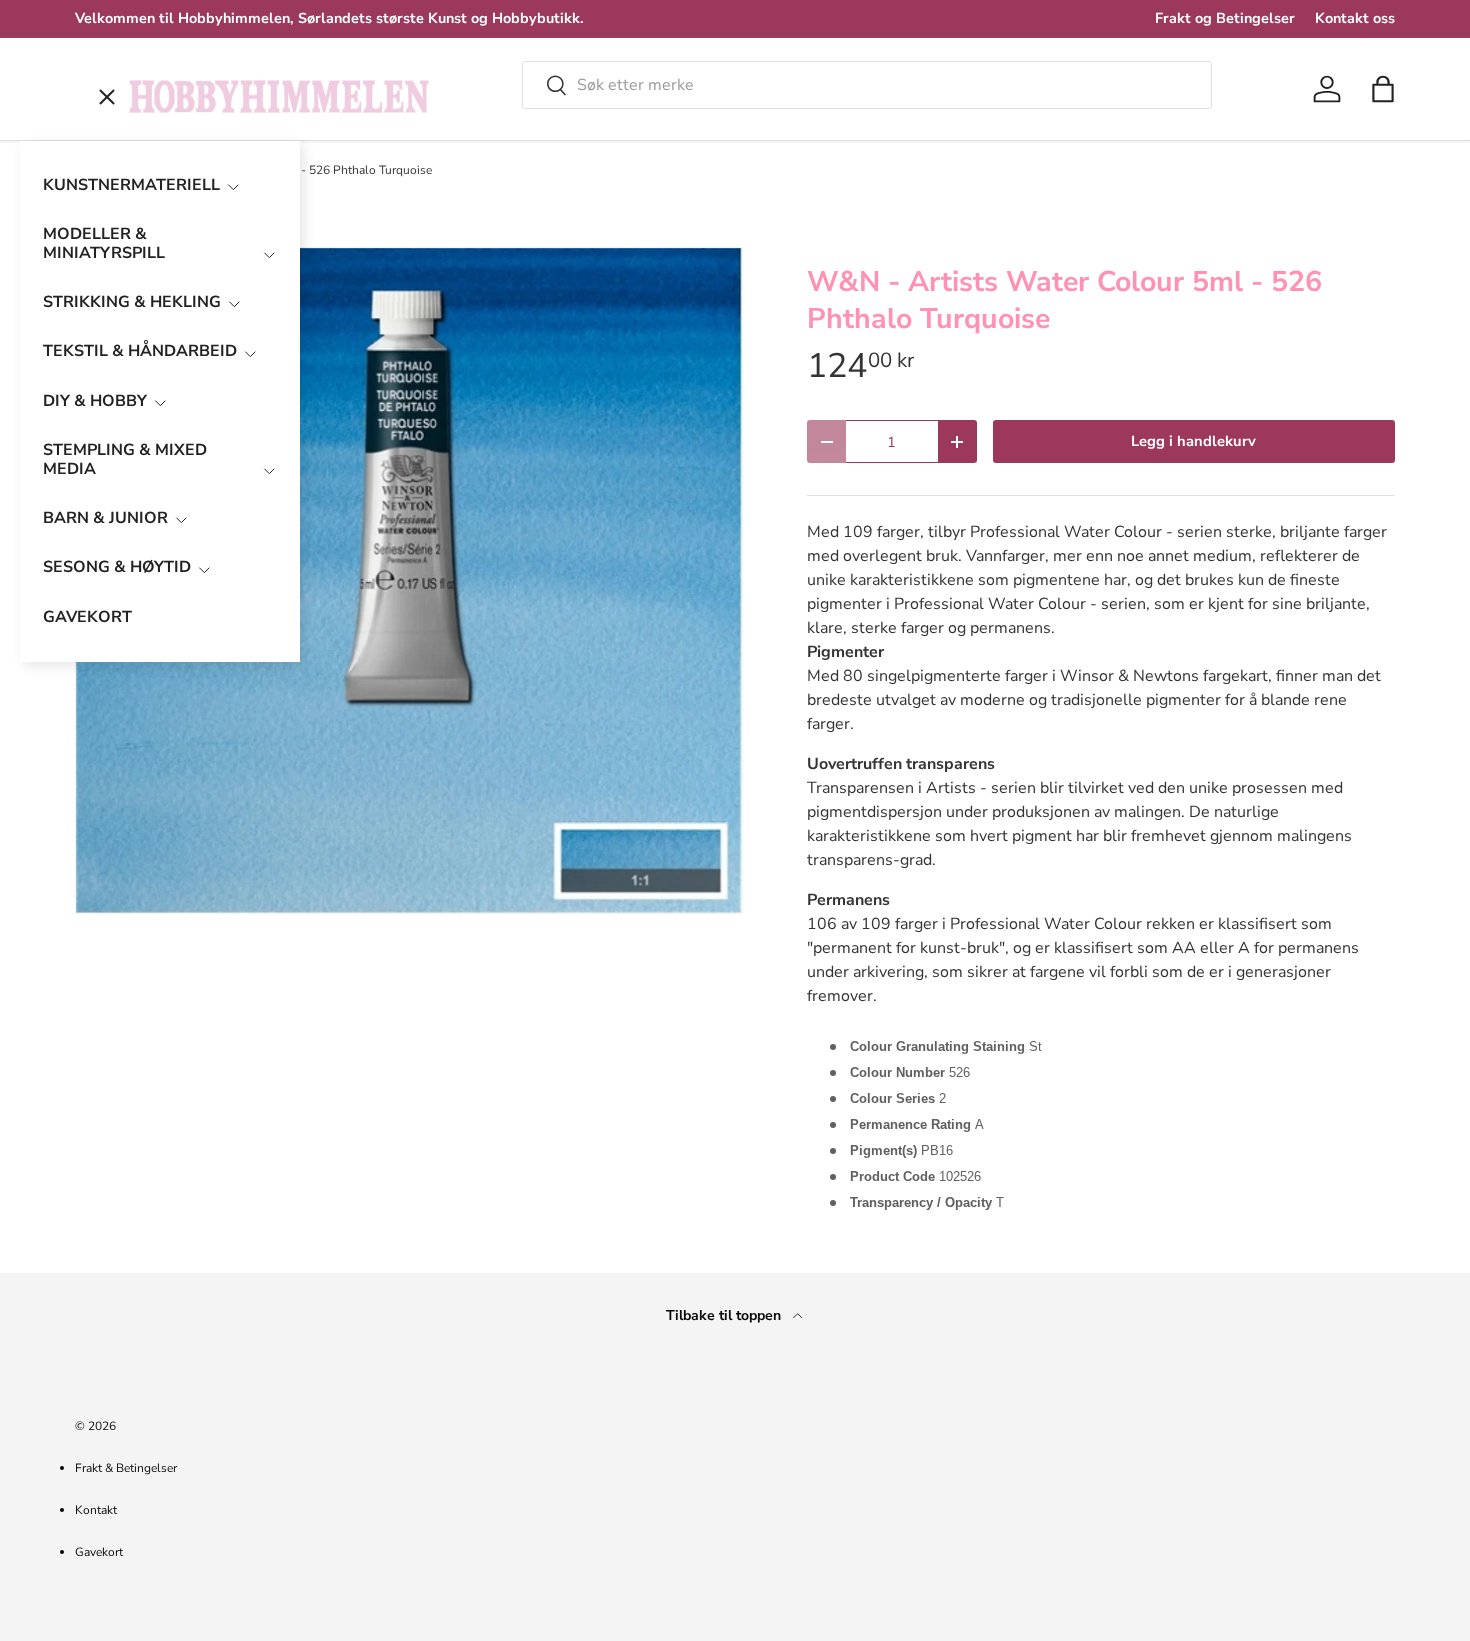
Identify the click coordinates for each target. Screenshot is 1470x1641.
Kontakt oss (1355, 18)
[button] (1383, 89)
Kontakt (96, 1510)
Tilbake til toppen (725, 1315)
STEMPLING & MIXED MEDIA (125, 459)
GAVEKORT (87, 617)
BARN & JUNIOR (105, 518)
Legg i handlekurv (1193, 441)
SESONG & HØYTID (117, 567)
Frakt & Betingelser (126, 1468)
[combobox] (867, 85)
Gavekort (99, 1552)
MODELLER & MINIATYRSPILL (104, 243)
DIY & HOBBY (95, 401)
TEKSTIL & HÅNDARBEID (140, 351)
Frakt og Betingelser (1225, 18)
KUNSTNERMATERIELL (131, 185)
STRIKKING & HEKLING (132, 302)
